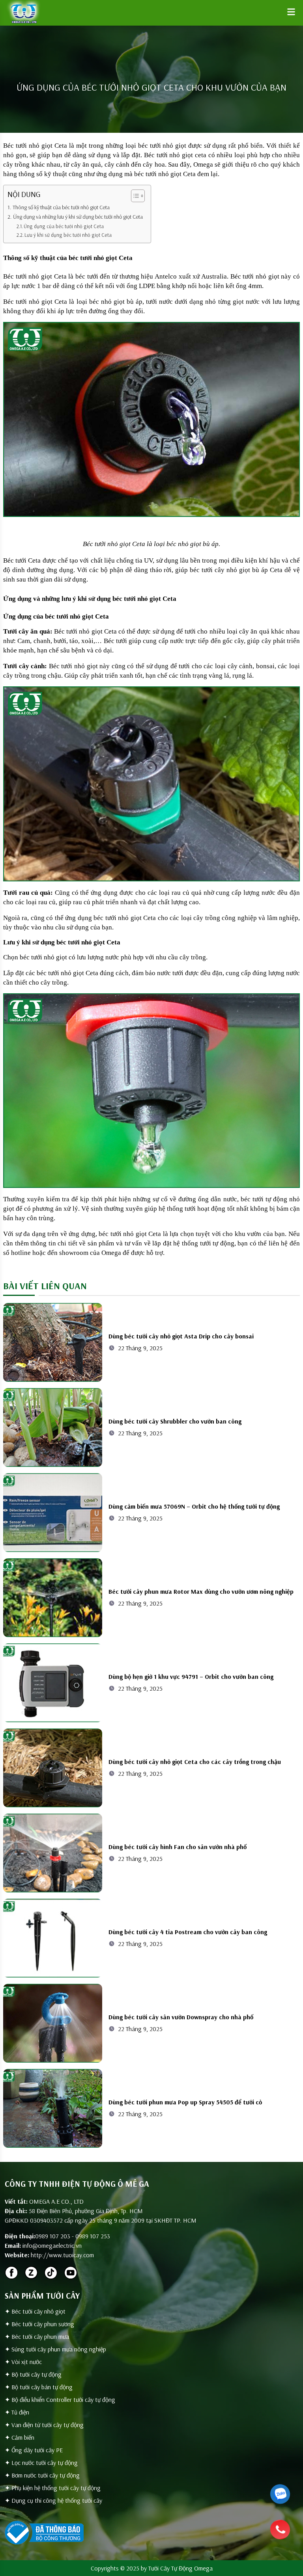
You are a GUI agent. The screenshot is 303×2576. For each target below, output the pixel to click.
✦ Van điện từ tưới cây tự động (44, 2425)
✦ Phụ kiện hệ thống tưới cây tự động (53, 2488)
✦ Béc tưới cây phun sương (39, 2324)
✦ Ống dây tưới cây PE (34, 2450)
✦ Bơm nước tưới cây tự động (42, 2475)
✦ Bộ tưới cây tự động (33, 2374)
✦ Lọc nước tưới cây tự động (41, 2463)
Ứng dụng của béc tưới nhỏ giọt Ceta (64, 226)
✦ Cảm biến (20, 2437)
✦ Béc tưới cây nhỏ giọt (35, 2311)
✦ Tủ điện (17, 2412)
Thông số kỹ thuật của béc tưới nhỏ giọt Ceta (61, 207)
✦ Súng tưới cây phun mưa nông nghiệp (55, 2349)
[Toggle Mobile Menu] (291, 12)
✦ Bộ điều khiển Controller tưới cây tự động (60, 2399)
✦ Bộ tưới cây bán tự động (39, 2387)
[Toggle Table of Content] (134, 196)
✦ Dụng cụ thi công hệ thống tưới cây (53, 2500)
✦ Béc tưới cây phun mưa (37, 2336)
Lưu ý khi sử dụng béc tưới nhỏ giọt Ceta (68, 235)
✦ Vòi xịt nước (23, 2362)
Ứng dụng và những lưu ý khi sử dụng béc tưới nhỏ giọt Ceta (78, 217)
